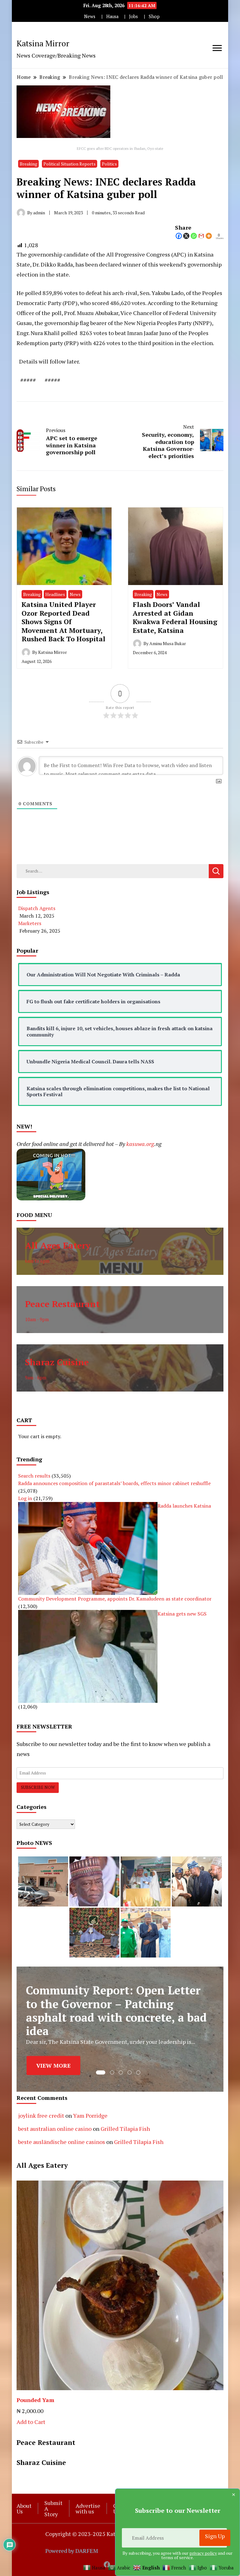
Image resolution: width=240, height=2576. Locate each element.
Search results (34, 1476)
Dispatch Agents (37, 908)
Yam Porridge (90, 2115)
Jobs (133, 16)
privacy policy (203, 2553)
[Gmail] (201, 236)
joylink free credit (41, 2115)
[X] (186, 236)
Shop (154, 16)
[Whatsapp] (194, 236)
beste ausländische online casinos (62, 2142)
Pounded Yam (35, 2400)
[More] (209, 236)
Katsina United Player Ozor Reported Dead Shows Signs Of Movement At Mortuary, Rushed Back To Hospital (63, 621)
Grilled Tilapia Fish (125, 2129)
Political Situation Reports (70, 164)
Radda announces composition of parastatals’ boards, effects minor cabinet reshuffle (114, 1483)
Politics (109, 164)
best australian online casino (55, 2129)
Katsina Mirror (43, 43)
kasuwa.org (140, 1144)
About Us (24, 2508)
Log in (25, 1498)
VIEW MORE (53, 2063)
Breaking (28, 164)
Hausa (112, 16)
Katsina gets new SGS (182, 1614)
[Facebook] (179, 236)
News (90, 16)
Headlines (55, 594)
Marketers (30, 923)
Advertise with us (88, 2508)
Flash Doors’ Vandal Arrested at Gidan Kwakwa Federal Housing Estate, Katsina (175, 617)
